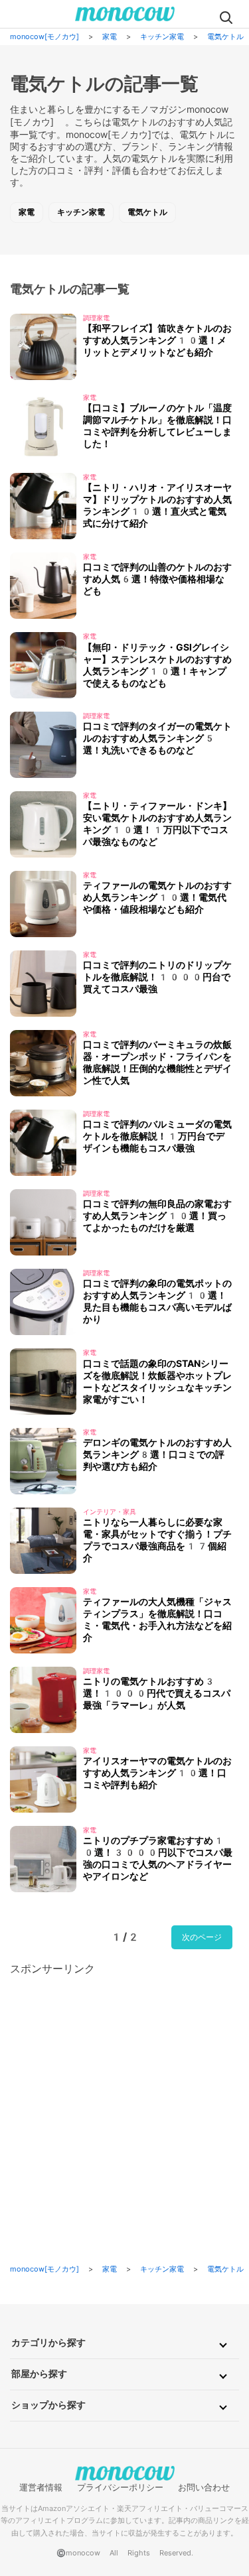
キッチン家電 (81, 212)
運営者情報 (41, 2487)
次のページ (202, 1937)
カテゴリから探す (48, 2343)
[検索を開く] (226, 17)
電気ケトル (147, 212)
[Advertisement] (124, 2101)
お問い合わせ (204, 2487)
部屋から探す (39, 2374)
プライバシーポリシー (120, 2487)
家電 (27, 212)
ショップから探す (48, 2405)
